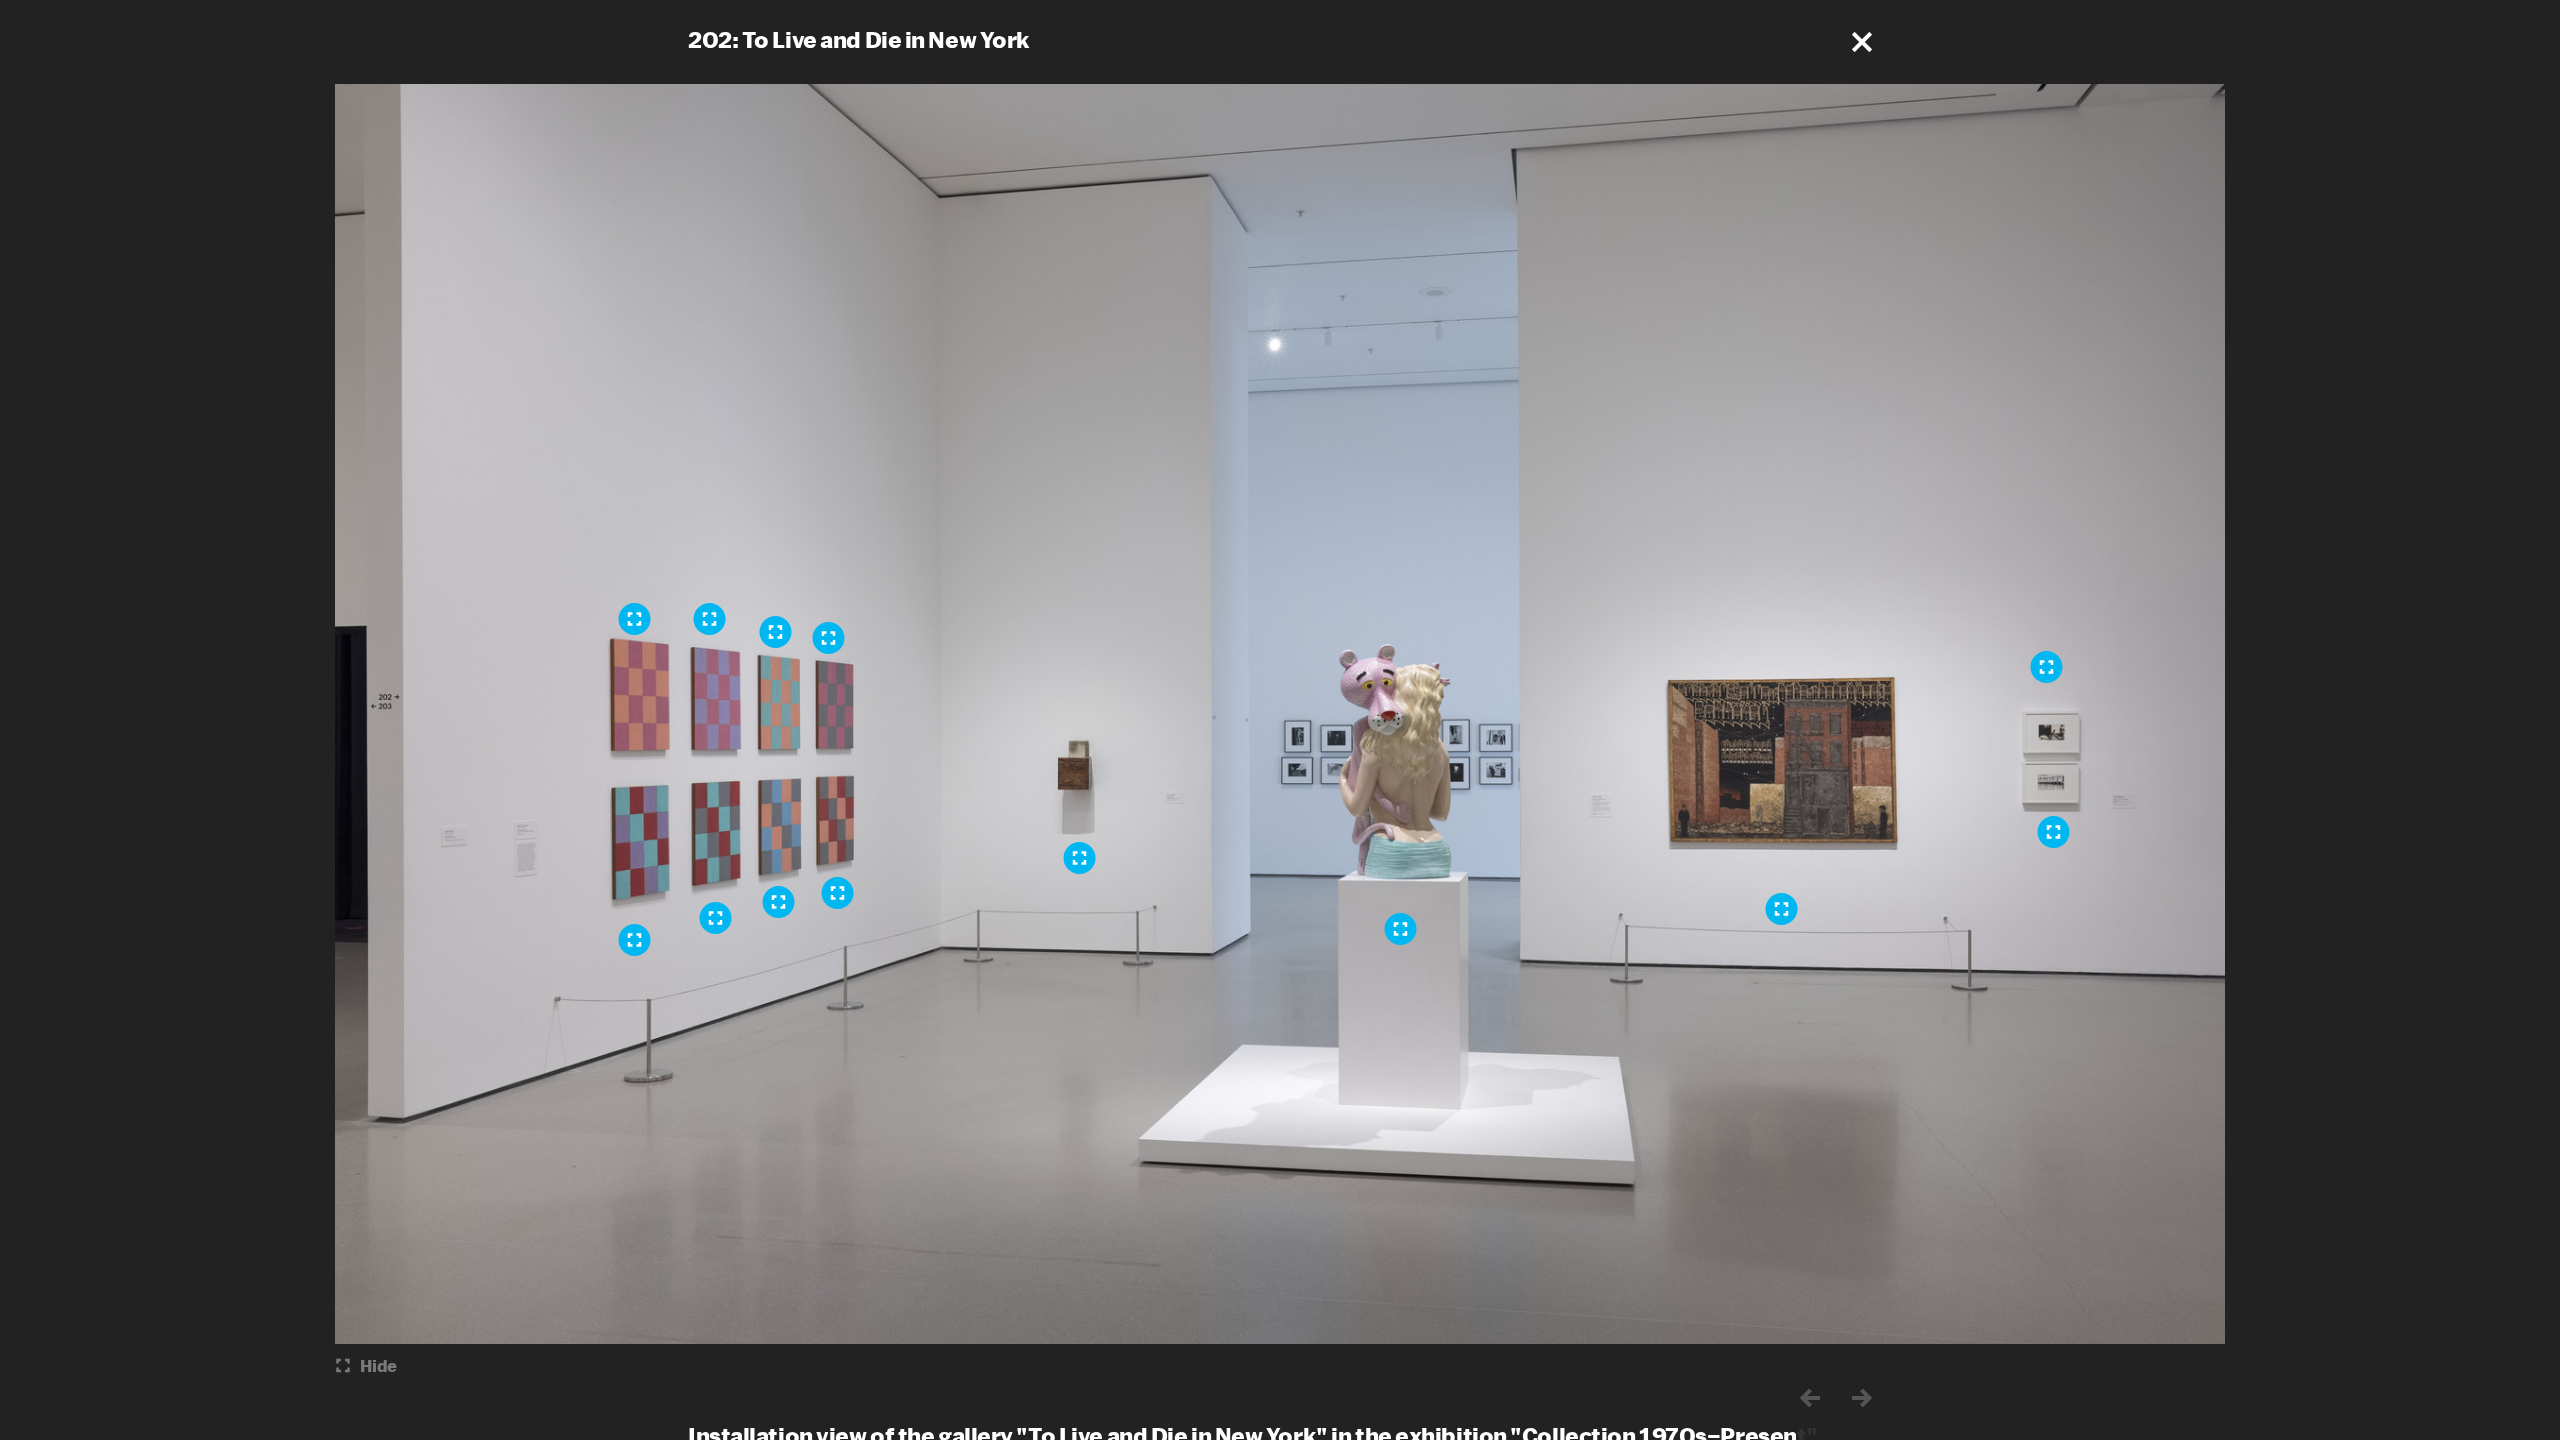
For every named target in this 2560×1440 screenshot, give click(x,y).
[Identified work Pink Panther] (1401, 929)
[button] (1862, 42)
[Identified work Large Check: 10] (779, 902)
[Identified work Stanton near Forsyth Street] (1782, 909)
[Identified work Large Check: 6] (776, 632)
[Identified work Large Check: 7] (829, 638)
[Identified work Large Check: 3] (635, 619)
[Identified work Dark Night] (1080, 858)
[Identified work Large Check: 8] (635, 940)
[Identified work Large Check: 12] (838, 893)
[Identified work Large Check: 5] (710, 619)
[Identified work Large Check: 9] (716, 918)
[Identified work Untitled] (2054, 832)
